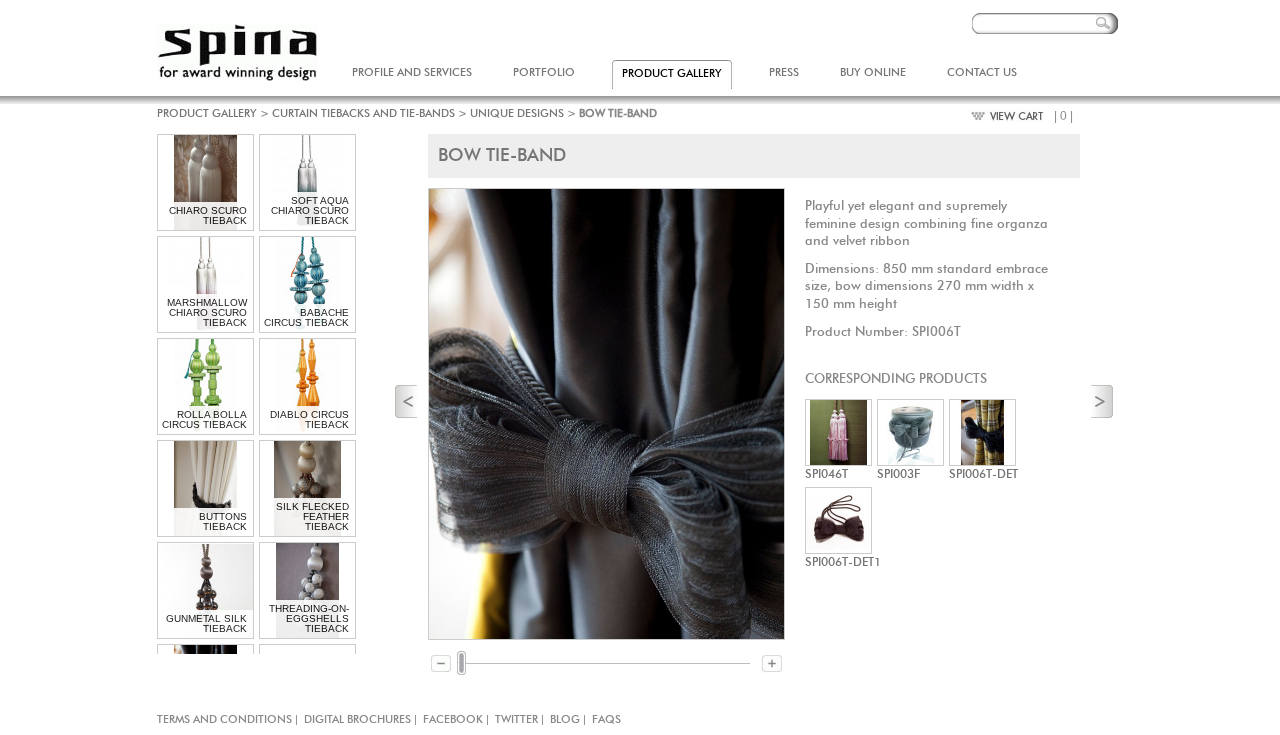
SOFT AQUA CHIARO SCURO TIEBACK (310, 210)
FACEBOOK (453, 719)
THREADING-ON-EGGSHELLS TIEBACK (309, 618)
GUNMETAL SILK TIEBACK (206, 623)
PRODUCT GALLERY (207, 113)
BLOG (565, 719)
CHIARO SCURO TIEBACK (208, 215)
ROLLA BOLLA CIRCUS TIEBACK (204, 419)
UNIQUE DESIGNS (517, 113)
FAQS (606, 719)
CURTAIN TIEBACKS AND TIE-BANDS (363, 113)
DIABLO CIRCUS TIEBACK (309, 419)
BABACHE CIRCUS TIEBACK (306, 317)
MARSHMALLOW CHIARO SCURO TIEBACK (207, 312)
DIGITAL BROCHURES (357, 719)
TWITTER (516, 719)
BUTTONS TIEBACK (223, 521)
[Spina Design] (237, 52)
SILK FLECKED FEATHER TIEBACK (312, 516)
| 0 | (1063, 116)
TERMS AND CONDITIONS (224, 719)
